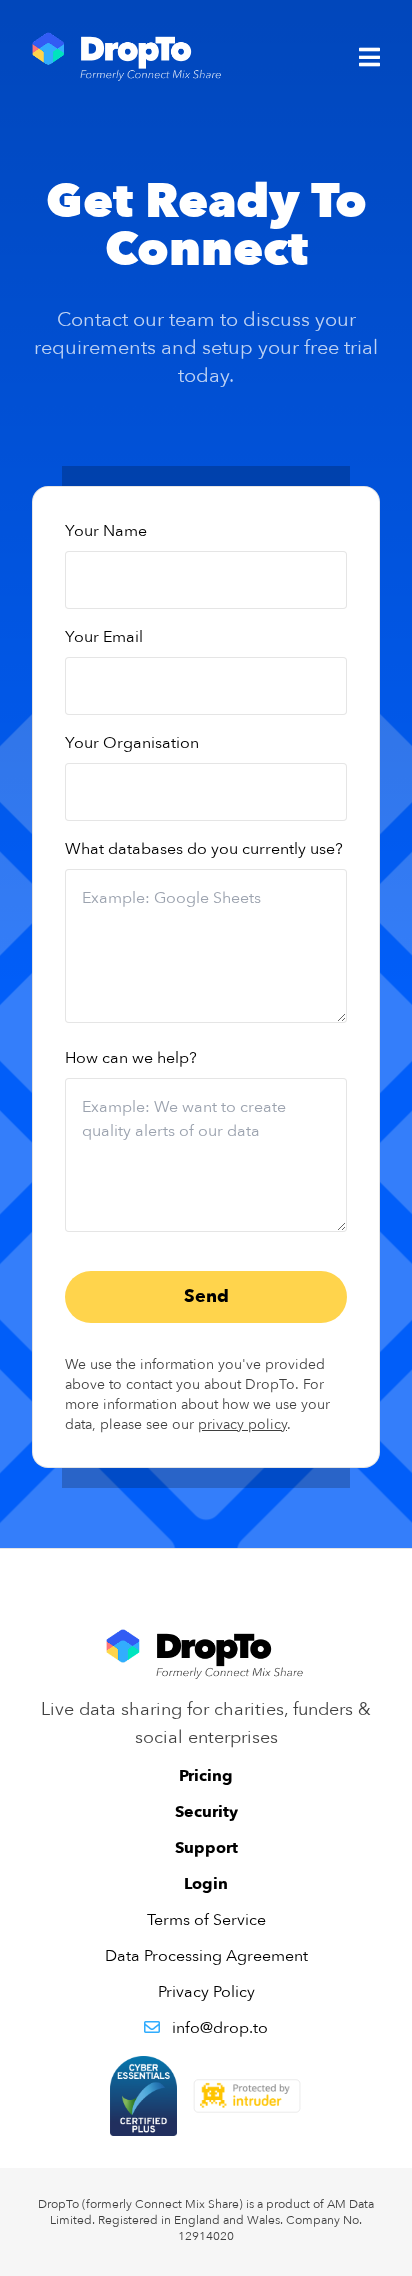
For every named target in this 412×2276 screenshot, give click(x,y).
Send (206, 1296)
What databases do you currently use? (204, 849)
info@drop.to (220, 2028)
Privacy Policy (206, 1992)
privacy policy (242, 1424)
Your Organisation (132, 743)
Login (206, 1884)
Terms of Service (206, 1920)
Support (206, 1848)
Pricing (206, 1776)
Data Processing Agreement (206, 1956)
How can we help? (131, 1058)
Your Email (104, 637)
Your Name (106, 531)
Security (206, 1812)
